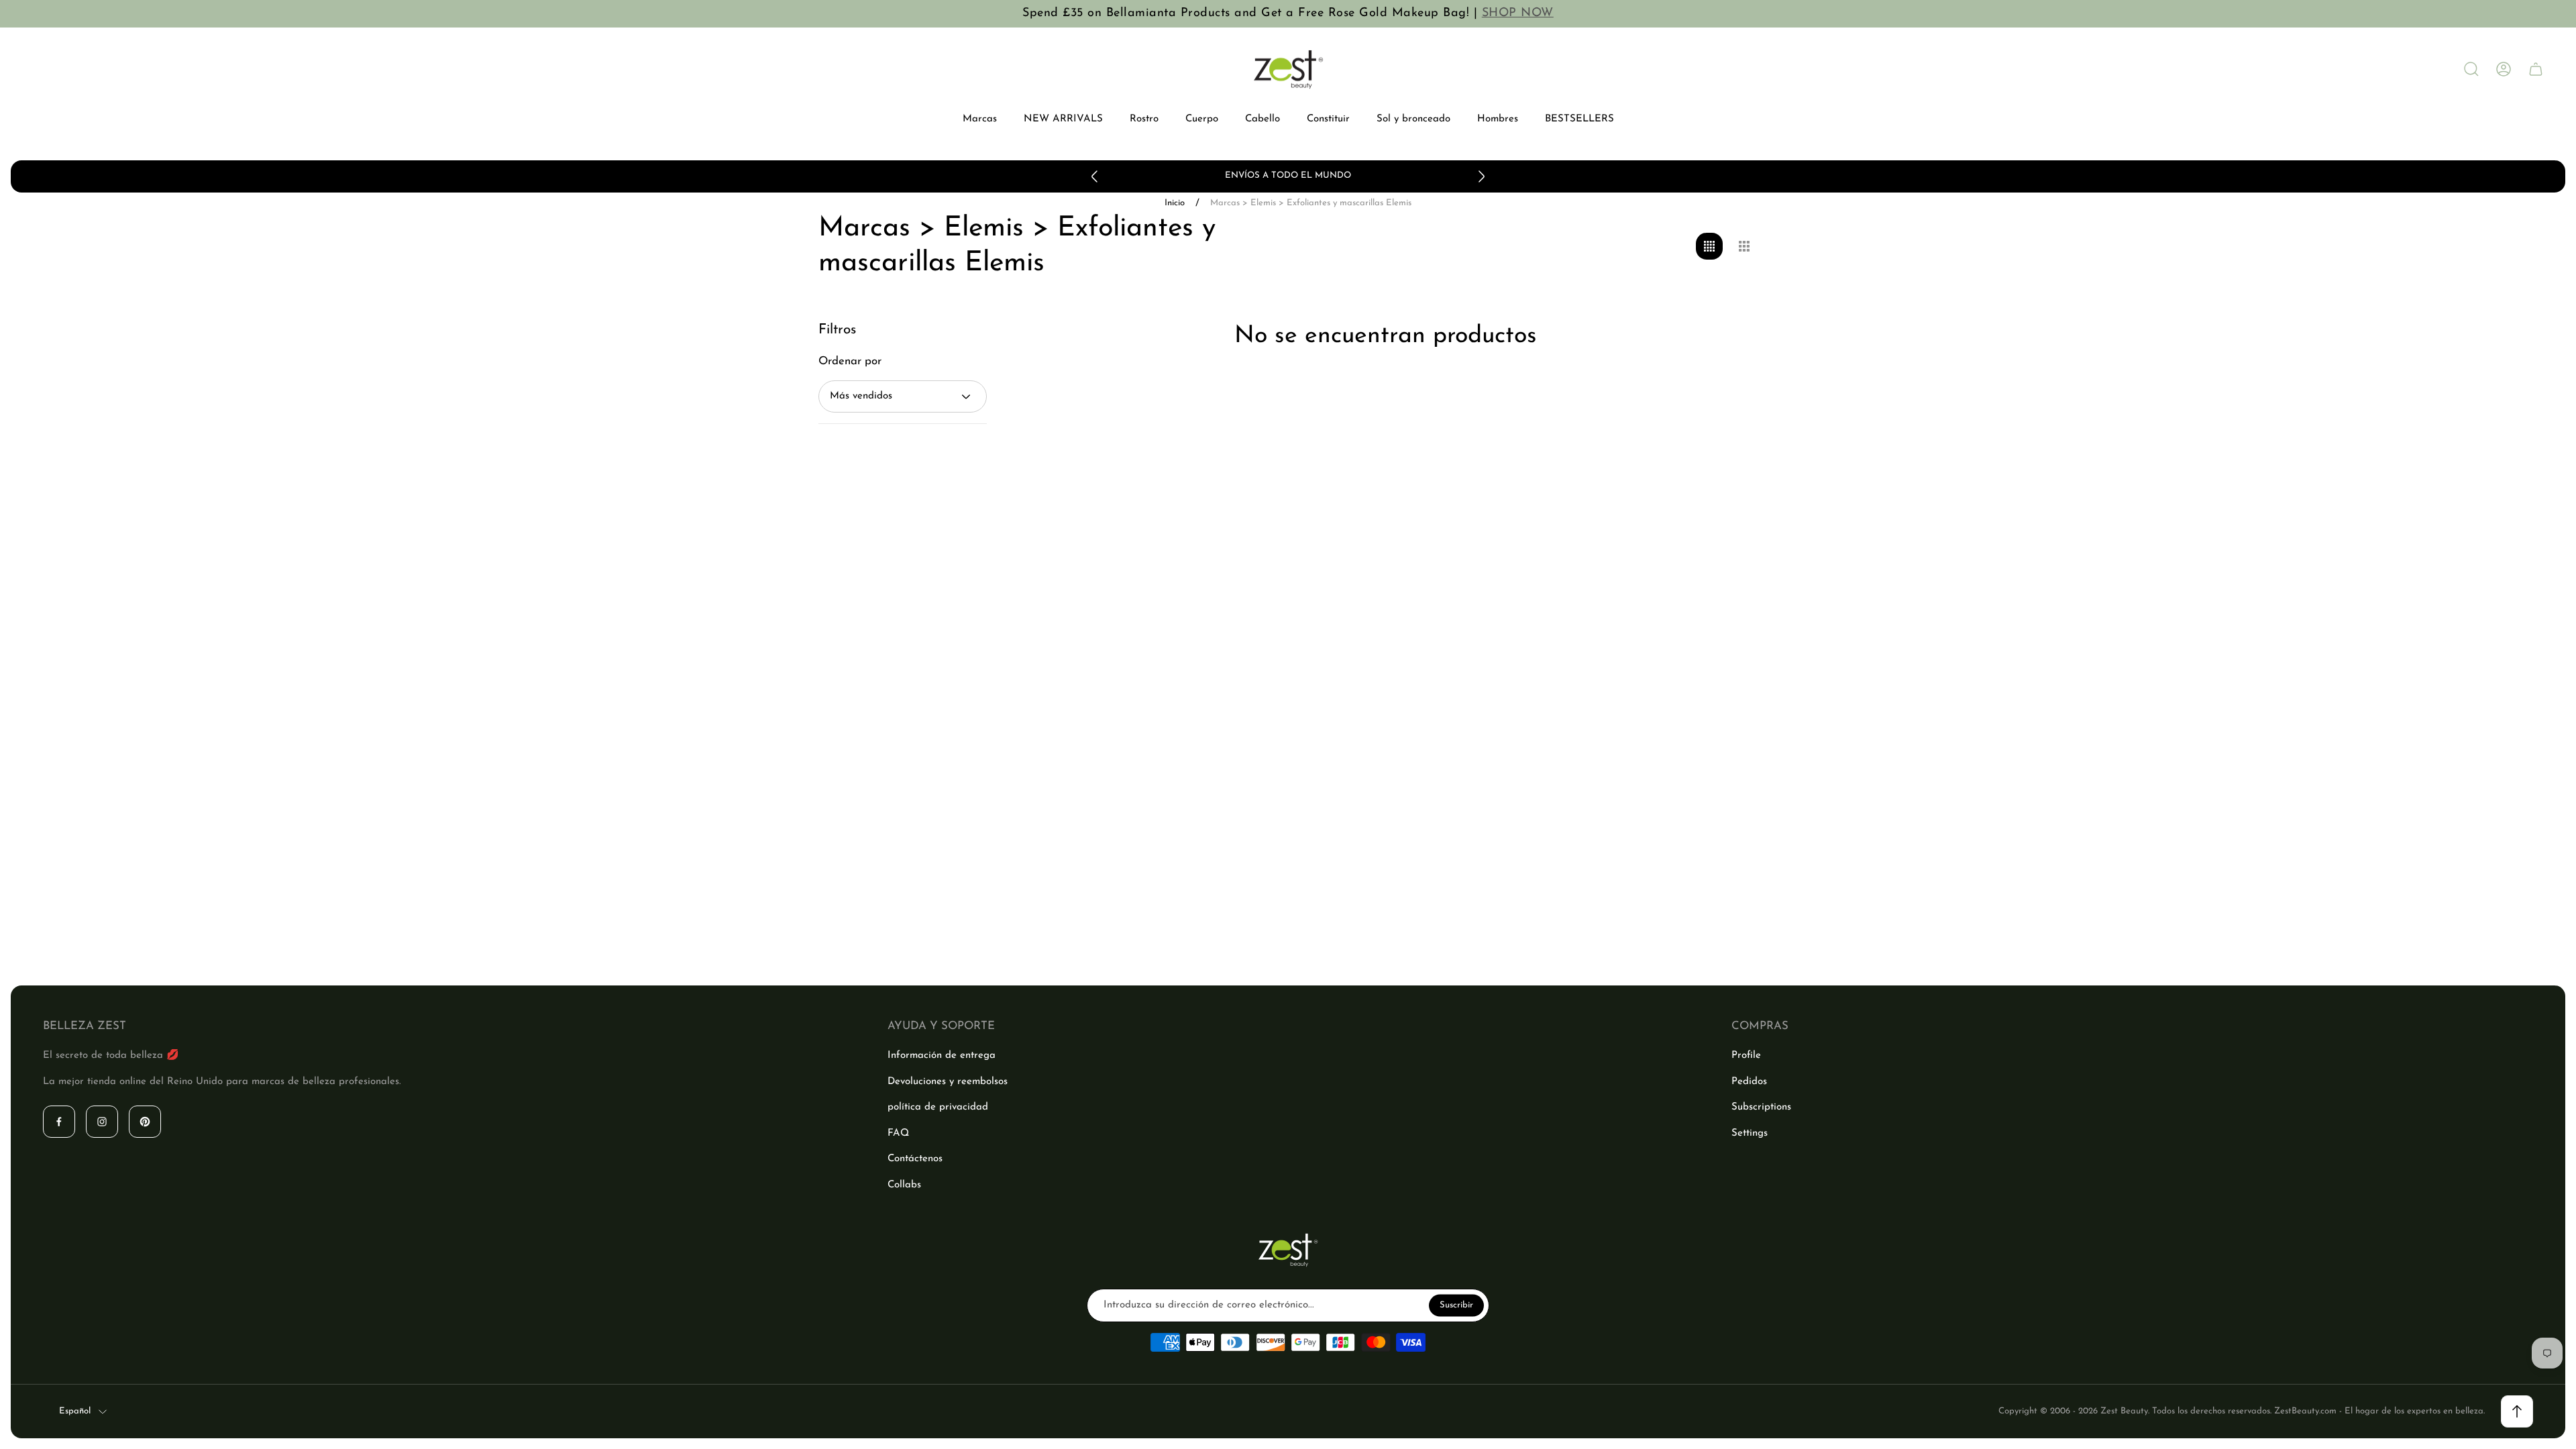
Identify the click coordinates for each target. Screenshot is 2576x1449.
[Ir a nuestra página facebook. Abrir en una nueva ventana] (59, 1122)
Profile (1746, 1056)
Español (75, 1411)
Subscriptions (1761, 1107)
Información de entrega (942, 1056)
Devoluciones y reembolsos (948, 1082)
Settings (1750, 1133)
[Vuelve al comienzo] (2517, 1411)
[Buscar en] (2471, 69)
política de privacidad (938, 1107)
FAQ (898, 1133)
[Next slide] (1481, 176)
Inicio (1175, 203)
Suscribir (1456, 1305)
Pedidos (1749, 1082)
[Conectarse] (2504, 69)
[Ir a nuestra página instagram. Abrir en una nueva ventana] (102, 1122)
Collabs (904, 1185)
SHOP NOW (1518, 13)
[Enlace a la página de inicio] (1288, 1250)
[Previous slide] (1095, 176)
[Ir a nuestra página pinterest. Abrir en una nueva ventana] (145, 1122)
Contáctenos (915, 1159)
